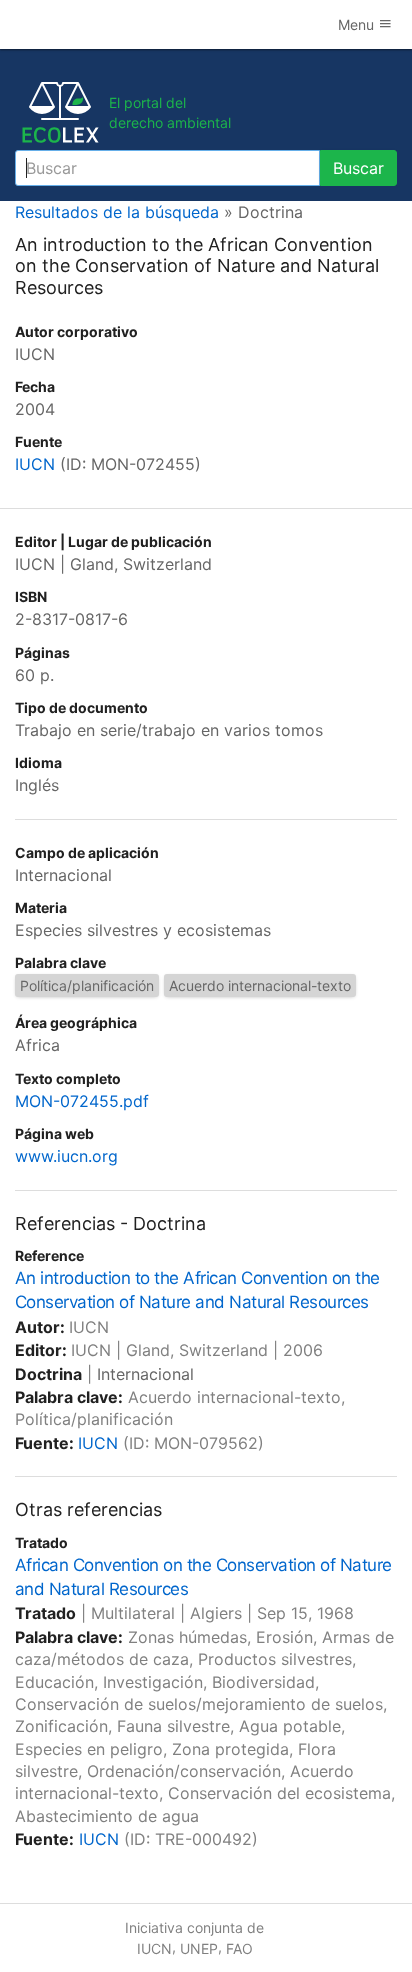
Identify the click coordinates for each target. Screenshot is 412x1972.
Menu (358, 24)
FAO (239, 1948)
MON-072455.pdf (82, 1101)
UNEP (199, 1948)
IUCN (35, 464)
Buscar (358, 168)
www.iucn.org (66, 1156)
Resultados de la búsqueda (117, 212)
